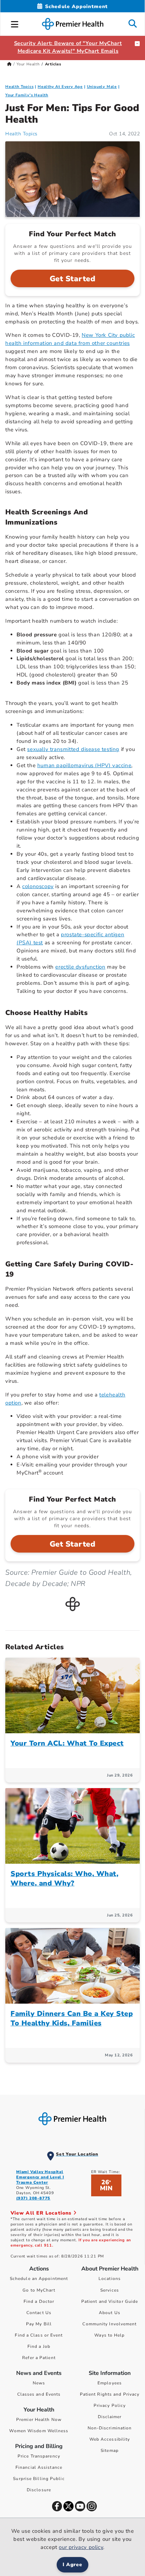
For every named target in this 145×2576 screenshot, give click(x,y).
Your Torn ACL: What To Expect (67, 1743)
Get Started (73, 279)
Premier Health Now (39, 2420)
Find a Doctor (39, 2301)
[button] (15, 23)
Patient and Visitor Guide (110, 2301)
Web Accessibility (110, 2439)
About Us (110, 2313)
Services (110, 2290)
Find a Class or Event (39, 2335)
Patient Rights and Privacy (110, 2394)
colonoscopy (38, 886)
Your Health (28, 64)
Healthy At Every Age (60, 87)
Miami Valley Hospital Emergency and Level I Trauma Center (40, 2177)
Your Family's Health (27, 95)
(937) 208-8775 (33, 2198)
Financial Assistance (39, 2467)
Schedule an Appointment (39, 2279)
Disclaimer (110, 2417)
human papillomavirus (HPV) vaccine (84, 765)
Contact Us (39, 2313)
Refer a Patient (39, 2358)
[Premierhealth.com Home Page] (9, 64)
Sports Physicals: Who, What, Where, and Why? (64, 1878)
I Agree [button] (73, 2565)
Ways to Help (109, 2335)
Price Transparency (39, 2456)
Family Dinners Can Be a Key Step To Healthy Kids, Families (72, 2018)
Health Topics (19, 87)
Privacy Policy (110, 2405)
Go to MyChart (39, 2290)
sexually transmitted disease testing (73, 749)
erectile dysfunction (80, 967)
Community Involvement (109, 2324)
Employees (110, 2383)
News (39, 2383)
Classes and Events (39, 2394)
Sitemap (110, 2450)
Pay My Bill (39, 2324)
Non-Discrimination (110, 2428)
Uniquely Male (102, 87)
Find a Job (39, 2346)
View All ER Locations (42, 2213)
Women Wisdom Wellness (39, 2431)
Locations (110, 2279)
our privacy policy (81, 2547)
